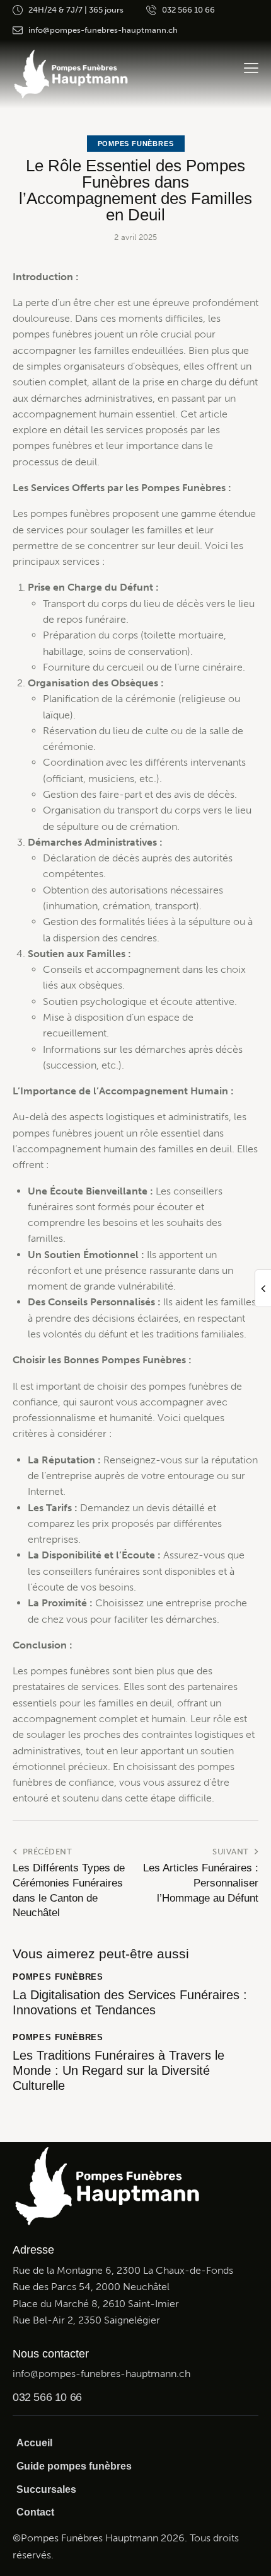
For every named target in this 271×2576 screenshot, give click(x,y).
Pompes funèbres (136, 144)
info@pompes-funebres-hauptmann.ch (101, 2374)
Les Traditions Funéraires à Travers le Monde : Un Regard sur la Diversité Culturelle (118, 2070)
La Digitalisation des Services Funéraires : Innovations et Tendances (130, 2002)
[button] (251, 68)
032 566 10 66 (47, 2397)
